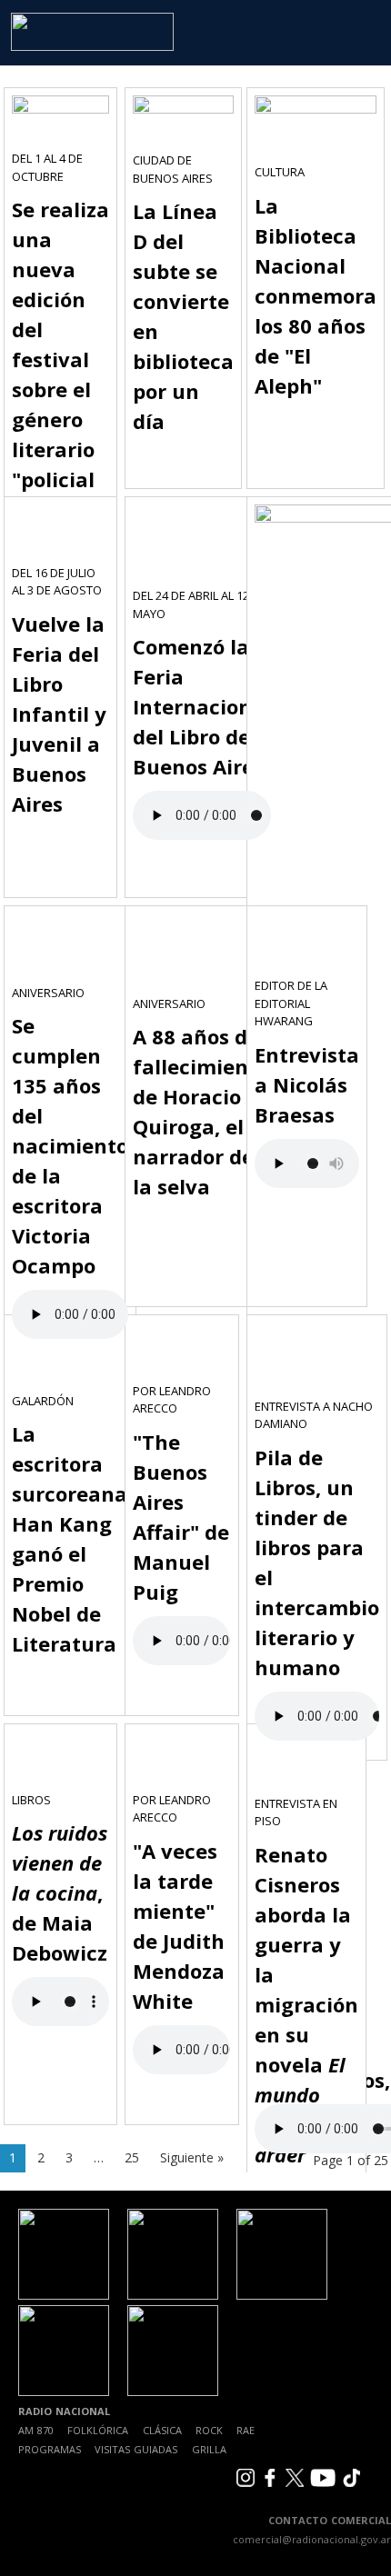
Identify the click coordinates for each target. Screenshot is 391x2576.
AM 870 (36, 2430)
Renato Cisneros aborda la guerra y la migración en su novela (306, 2004)
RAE (246, 2430)
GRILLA (209, 2449)
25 (132, 2157)
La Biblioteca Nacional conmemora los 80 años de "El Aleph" (316, 295)
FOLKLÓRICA (98, 2430)
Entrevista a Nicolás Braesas (307, 1084)
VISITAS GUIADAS (136, 2449)
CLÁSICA (162, 2430)
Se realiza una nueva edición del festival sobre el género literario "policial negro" (60, 359)
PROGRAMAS (50, 2449)
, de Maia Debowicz (60, 1892)
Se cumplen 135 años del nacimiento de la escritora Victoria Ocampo (70, 1145)
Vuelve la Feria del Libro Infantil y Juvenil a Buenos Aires (59, 714)
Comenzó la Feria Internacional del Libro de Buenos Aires (202, 706)
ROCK (209, 2430)
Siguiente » (192, 2157)
